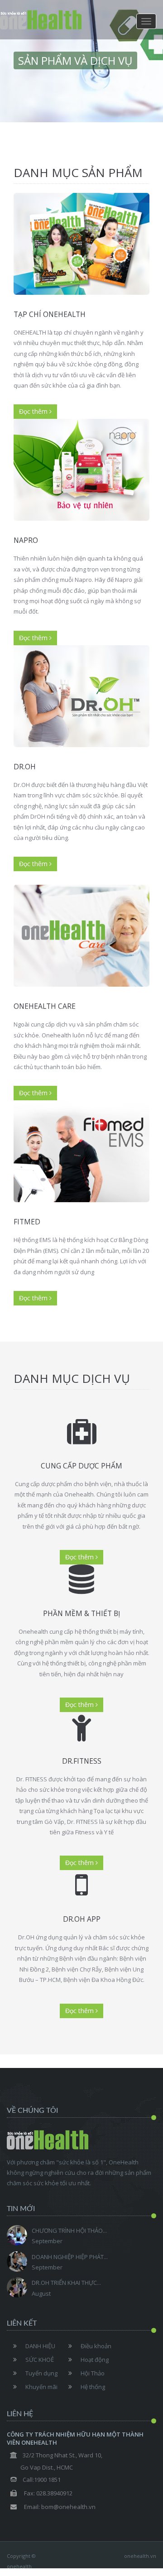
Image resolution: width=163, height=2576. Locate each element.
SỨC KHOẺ (40, 2360)
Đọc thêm (34, 411)
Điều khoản (96, 2346)
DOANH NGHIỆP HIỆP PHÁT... (70, 2257)
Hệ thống (93, 2387)
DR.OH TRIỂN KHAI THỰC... (66, 2283)
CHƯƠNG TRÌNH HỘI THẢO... (69, 2231)
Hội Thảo (93, 2373)
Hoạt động (95, 2360)
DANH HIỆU (40, 2346)
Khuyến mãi (41, 2387)
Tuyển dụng (41, 2373)
